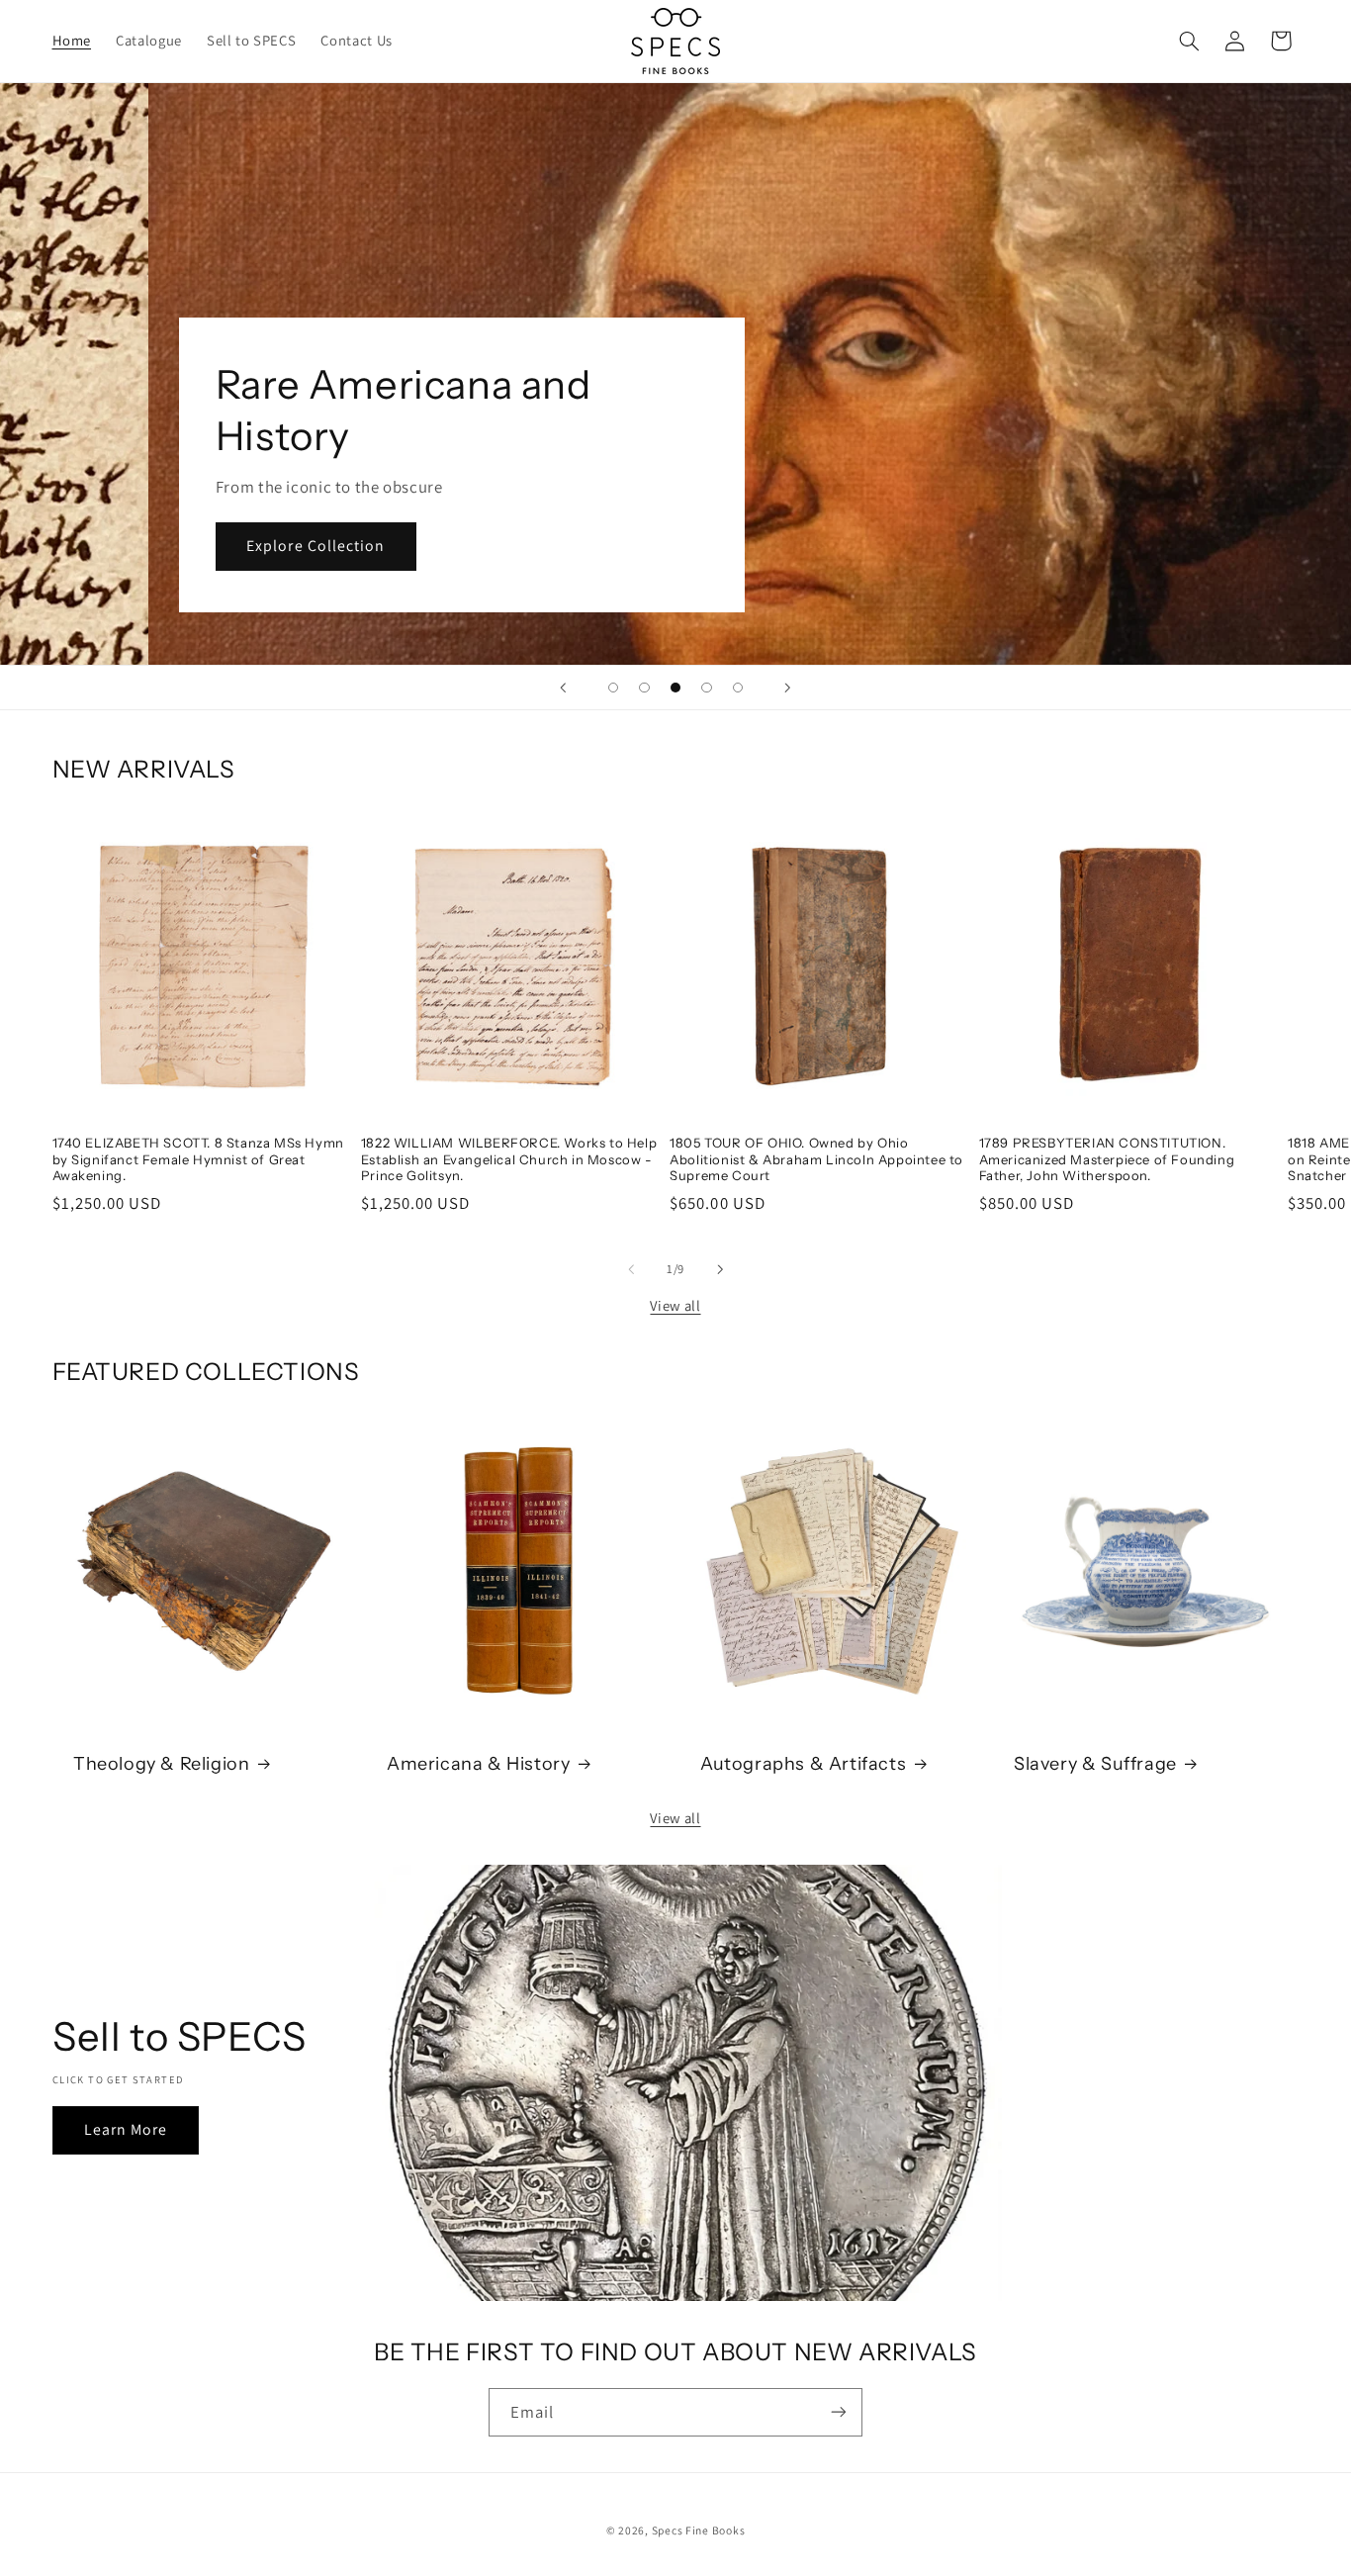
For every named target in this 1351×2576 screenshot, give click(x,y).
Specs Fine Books (699, 2529)
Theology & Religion (161, 1763)
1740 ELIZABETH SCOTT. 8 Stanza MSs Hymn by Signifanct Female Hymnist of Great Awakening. (198, 1159)
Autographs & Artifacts (803, 1763)
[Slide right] (720, 1269)
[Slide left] (631, 1269)
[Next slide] (787, 688)
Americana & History (478, 1763)
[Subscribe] (839, 2412)
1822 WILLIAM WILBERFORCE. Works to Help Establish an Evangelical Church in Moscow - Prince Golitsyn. (509, 1159)
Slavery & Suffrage (1095, 1763)
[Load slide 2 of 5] (645, 688)
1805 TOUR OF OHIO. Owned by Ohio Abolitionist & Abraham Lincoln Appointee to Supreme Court (816, 1159)
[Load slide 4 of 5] (707, 688)
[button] (1189, 41)
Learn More (125, 2129)
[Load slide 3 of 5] (675, 688)
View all (675, 1305)
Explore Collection (189, 546)
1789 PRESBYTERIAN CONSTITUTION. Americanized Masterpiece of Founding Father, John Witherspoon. (1107, 1159)
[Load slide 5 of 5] (738, 688)
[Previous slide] (564, 688)
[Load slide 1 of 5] (613, 688)
